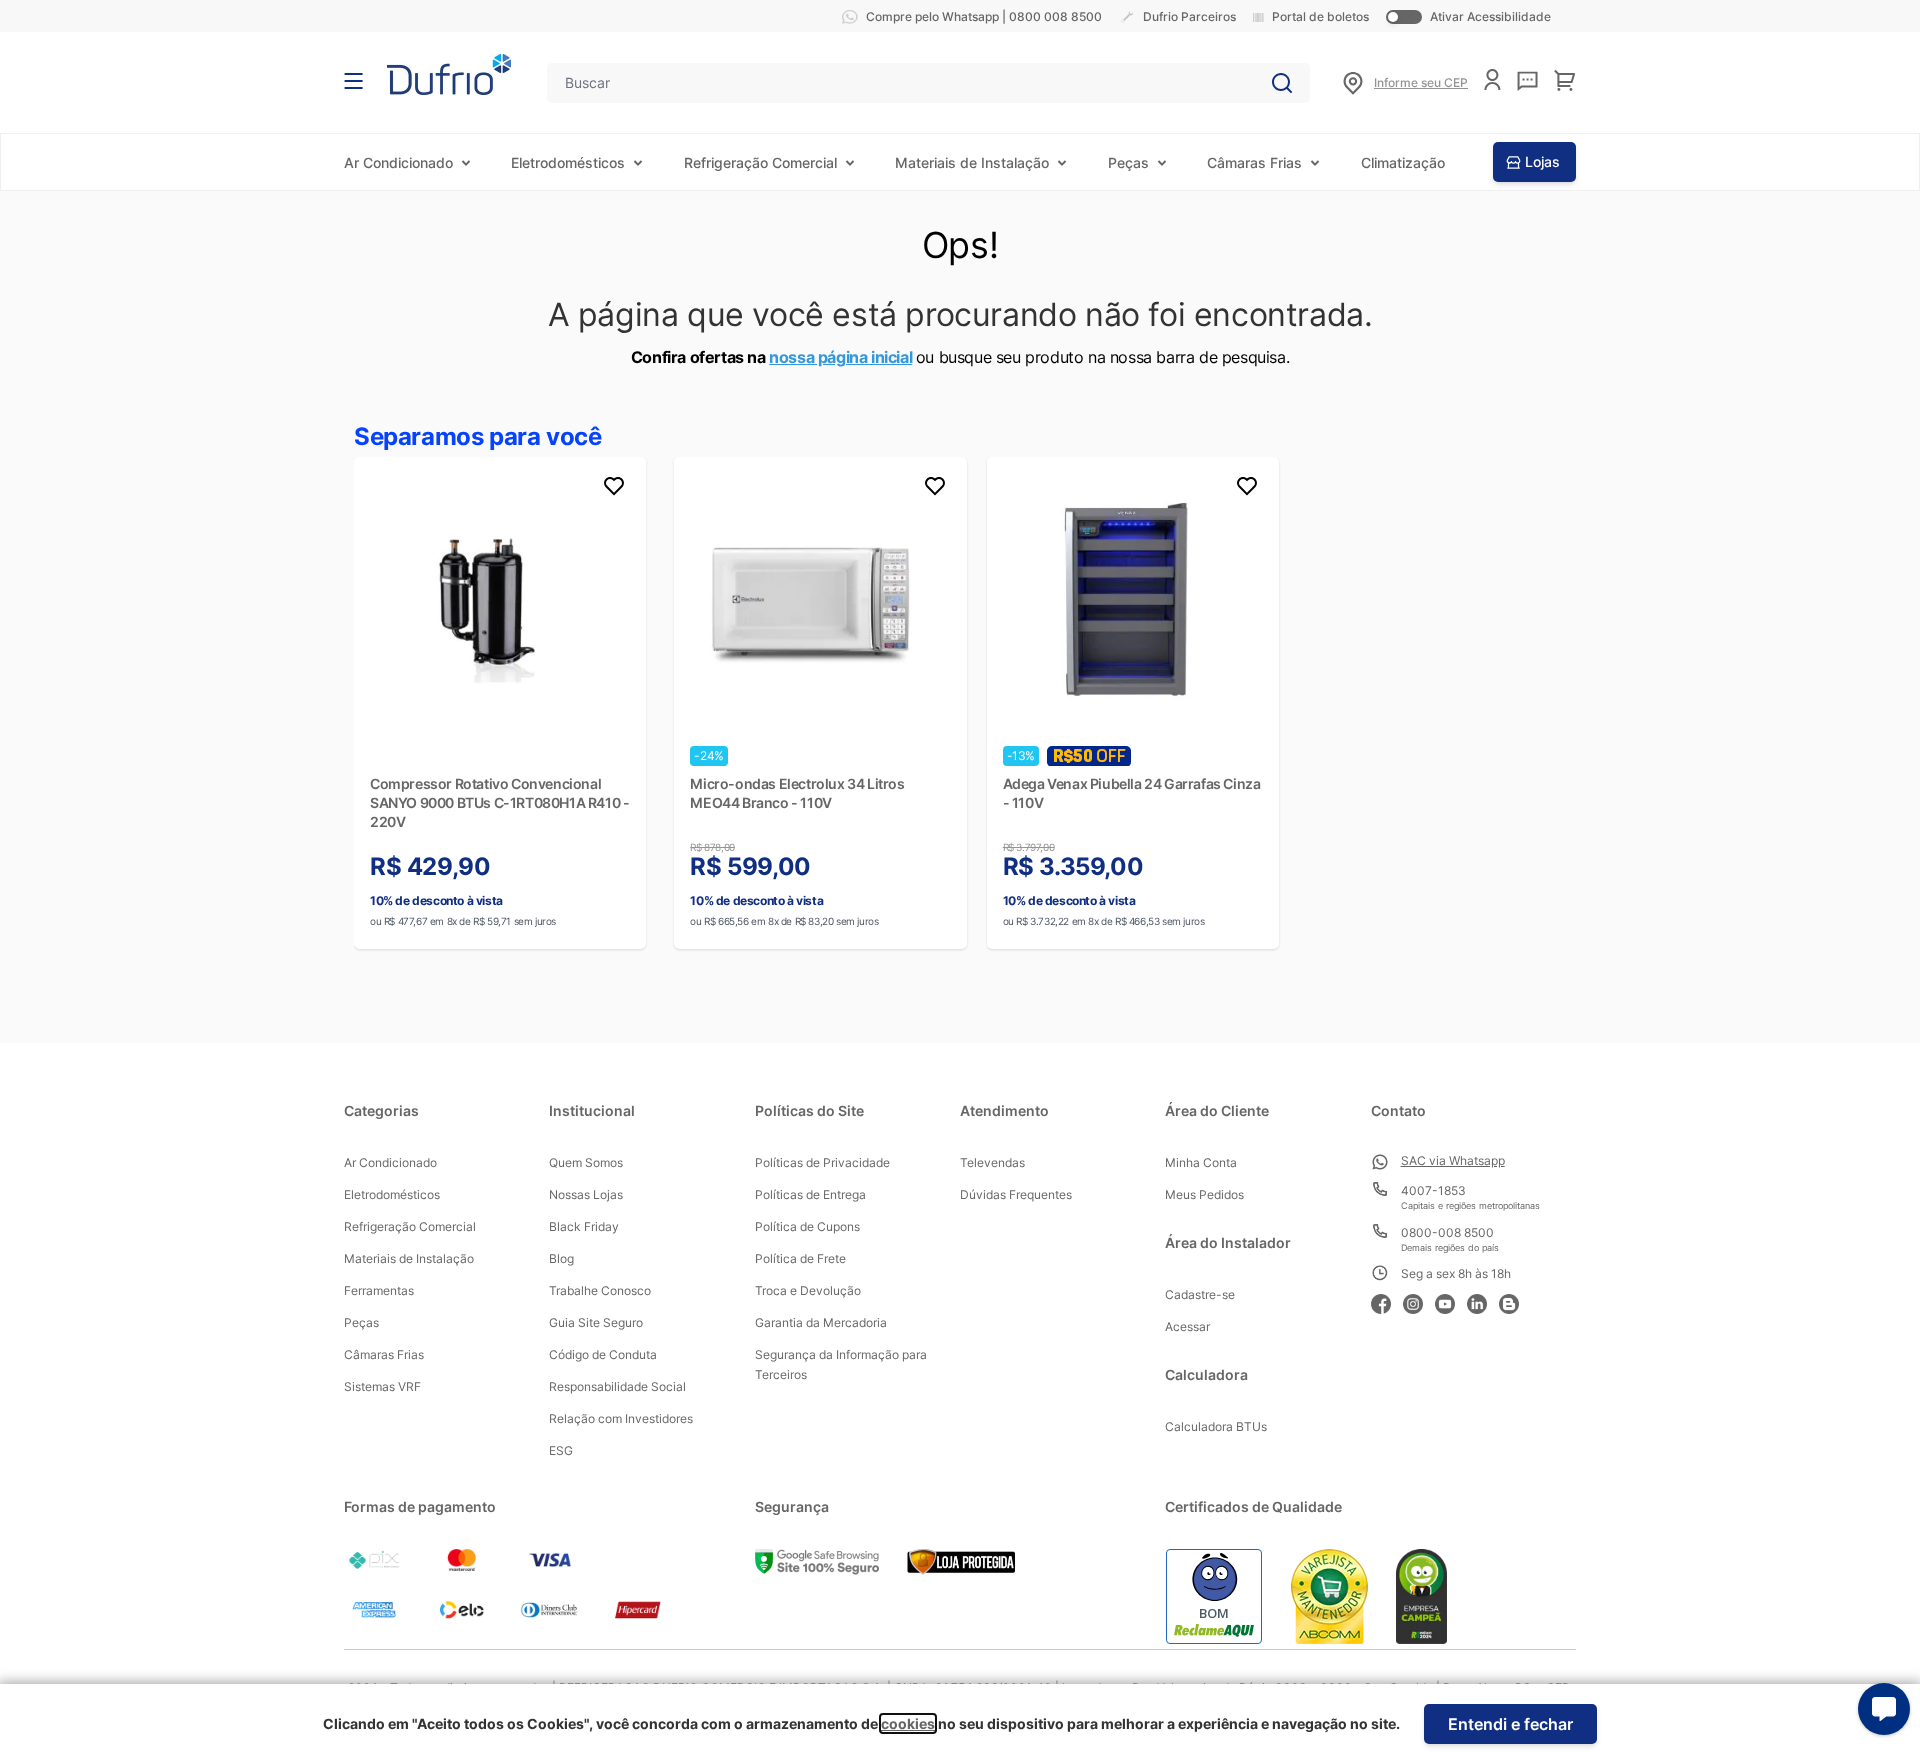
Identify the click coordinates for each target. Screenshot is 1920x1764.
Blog (561, 1258)
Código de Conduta (603, 1354)
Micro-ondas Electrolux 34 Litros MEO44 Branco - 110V (797, 793)
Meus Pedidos (1204, 1194)
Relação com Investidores (621, 1418)
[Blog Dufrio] (1515, 1301)
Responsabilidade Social (617, 1386)
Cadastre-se (1200, 1294)
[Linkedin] (1483, 1301)
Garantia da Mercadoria (821, 1322)
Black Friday (584, 1226)
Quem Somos (586, 1162)
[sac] (1527, 81)
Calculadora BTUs (1216, 1426)
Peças (1128, 162)
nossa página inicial (840, 357)
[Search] (1282, 83)
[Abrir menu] (353, 81)
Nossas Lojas (586, 1194)
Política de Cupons (807, 1226)
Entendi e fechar (1510, 1724)
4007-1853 (1433, 1190)
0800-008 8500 (1447, 1232)
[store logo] (449, 74)
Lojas (1542, 161)
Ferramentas (379, 1290)
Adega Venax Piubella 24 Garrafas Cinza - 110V (1132, 793)
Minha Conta (1201, 1162)
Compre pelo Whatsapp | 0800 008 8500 (984, 16)
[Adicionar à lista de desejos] (614, 489)
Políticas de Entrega (810, 1194)
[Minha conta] (1492, 79)
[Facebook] (1387, 1301)
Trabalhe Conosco (600, 1290)
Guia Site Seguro (596, 1322)
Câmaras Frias (1254, 162)
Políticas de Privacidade (822, 1162)
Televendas (992, 1162)
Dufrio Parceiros (1189, 16)
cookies (908, 1723)
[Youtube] (1451, 1301)
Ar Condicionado (398, 162)
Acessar (1187, 1326)
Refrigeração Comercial (760, 162)
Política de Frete (800, 1258)
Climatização (1403, 162)
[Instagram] (1419, 1301)
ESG (561, 1450)
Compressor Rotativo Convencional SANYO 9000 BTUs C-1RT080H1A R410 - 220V (499, 802)
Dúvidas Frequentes (1016, 1194)
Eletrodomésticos (568, 162)
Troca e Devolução (808, 1290)
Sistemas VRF (382, 1386)
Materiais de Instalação (972, 162)
